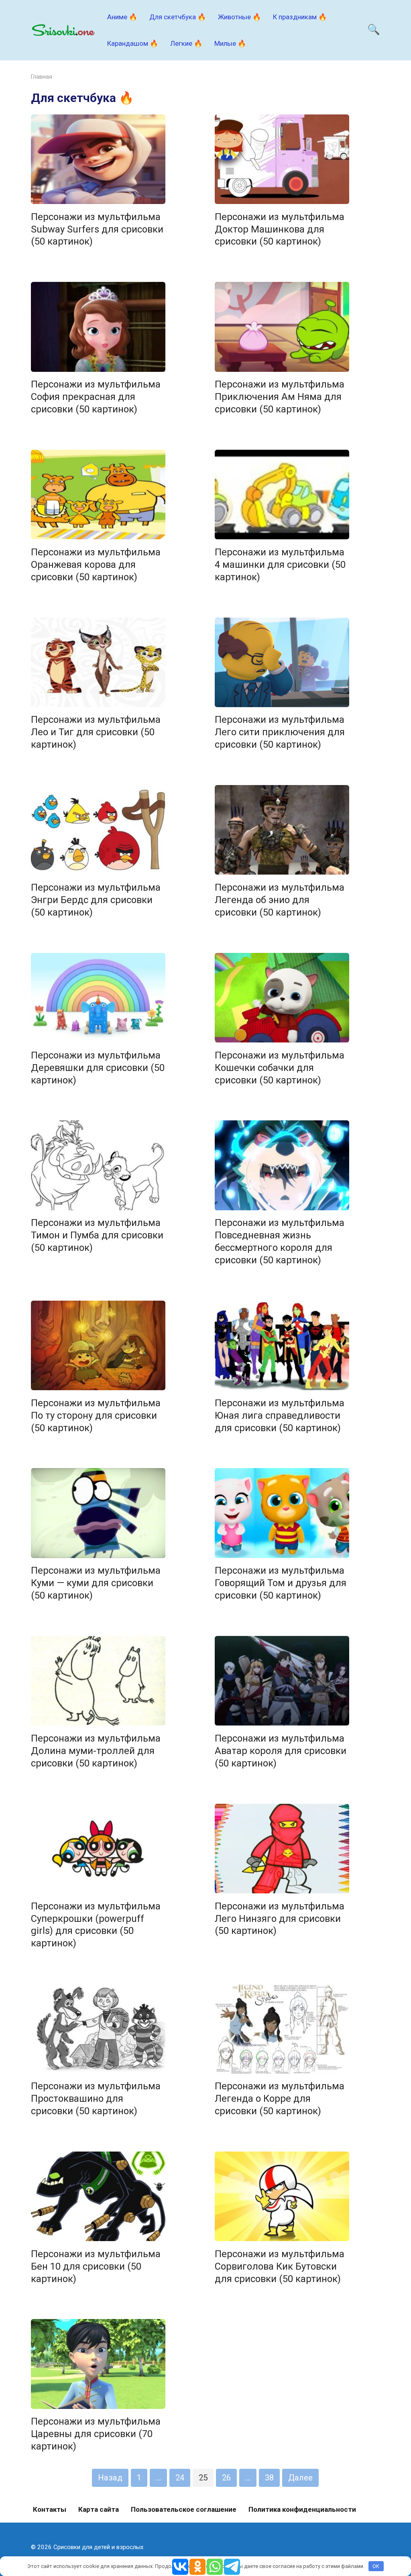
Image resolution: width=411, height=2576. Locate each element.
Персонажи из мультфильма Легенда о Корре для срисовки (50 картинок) (280, 2099)
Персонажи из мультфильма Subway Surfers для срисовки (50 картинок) (97, 229)
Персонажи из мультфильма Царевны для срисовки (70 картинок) (96, 2434)
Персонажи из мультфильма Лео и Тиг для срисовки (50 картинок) (96, 732)
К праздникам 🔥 (300, 17)
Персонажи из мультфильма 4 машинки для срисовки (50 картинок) (280, 565)
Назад (110, 2478)
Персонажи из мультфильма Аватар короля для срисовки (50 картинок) (281, 1751)
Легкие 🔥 (186, 43)
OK (376, 2566)
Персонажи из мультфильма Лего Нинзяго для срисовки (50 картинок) (280, 1919)
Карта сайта (99, 2509)
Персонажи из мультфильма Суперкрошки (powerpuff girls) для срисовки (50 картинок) (96, 1925)
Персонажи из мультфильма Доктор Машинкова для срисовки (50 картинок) (280, 229)
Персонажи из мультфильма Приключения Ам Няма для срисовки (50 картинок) (280, 397)
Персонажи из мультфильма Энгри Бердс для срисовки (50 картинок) (96, 900)
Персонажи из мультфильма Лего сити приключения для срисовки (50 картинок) (280, 732)
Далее (300, 2478)
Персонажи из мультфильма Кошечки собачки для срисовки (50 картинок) (280, 1068)
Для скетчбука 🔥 (178, 17)
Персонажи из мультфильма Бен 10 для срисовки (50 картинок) (96, 2266)
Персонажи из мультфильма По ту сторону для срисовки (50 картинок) (96, 1415)
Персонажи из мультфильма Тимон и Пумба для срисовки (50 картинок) (97, 1236)
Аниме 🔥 (122, 17)
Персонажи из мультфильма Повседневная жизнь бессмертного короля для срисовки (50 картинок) (280, 1242)
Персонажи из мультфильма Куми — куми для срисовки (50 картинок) (96, 1583)
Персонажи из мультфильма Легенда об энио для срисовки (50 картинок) (280, 900)
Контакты (50, 2509)
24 (180, 2478)
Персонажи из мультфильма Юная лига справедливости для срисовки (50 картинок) (280, 1415)
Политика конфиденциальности (302, 2509)
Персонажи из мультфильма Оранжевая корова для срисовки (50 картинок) (96, 565)
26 (226, 2478)
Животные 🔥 (239, 17)
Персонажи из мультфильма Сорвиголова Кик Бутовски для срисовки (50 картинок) (280, 2266)
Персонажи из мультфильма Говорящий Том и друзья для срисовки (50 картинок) (281, 1583)
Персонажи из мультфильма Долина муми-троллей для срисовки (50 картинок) (96, 1751)
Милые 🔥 (230, 43)
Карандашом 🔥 (133, 43)
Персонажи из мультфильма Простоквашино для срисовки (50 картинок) (96, 2099)
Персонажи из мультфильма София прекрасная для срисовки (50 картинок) (96, 397)
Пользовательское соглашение (184, 2509)
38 (269, 2478)
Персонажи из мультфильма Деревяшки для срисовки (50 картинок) (98, 1068)
